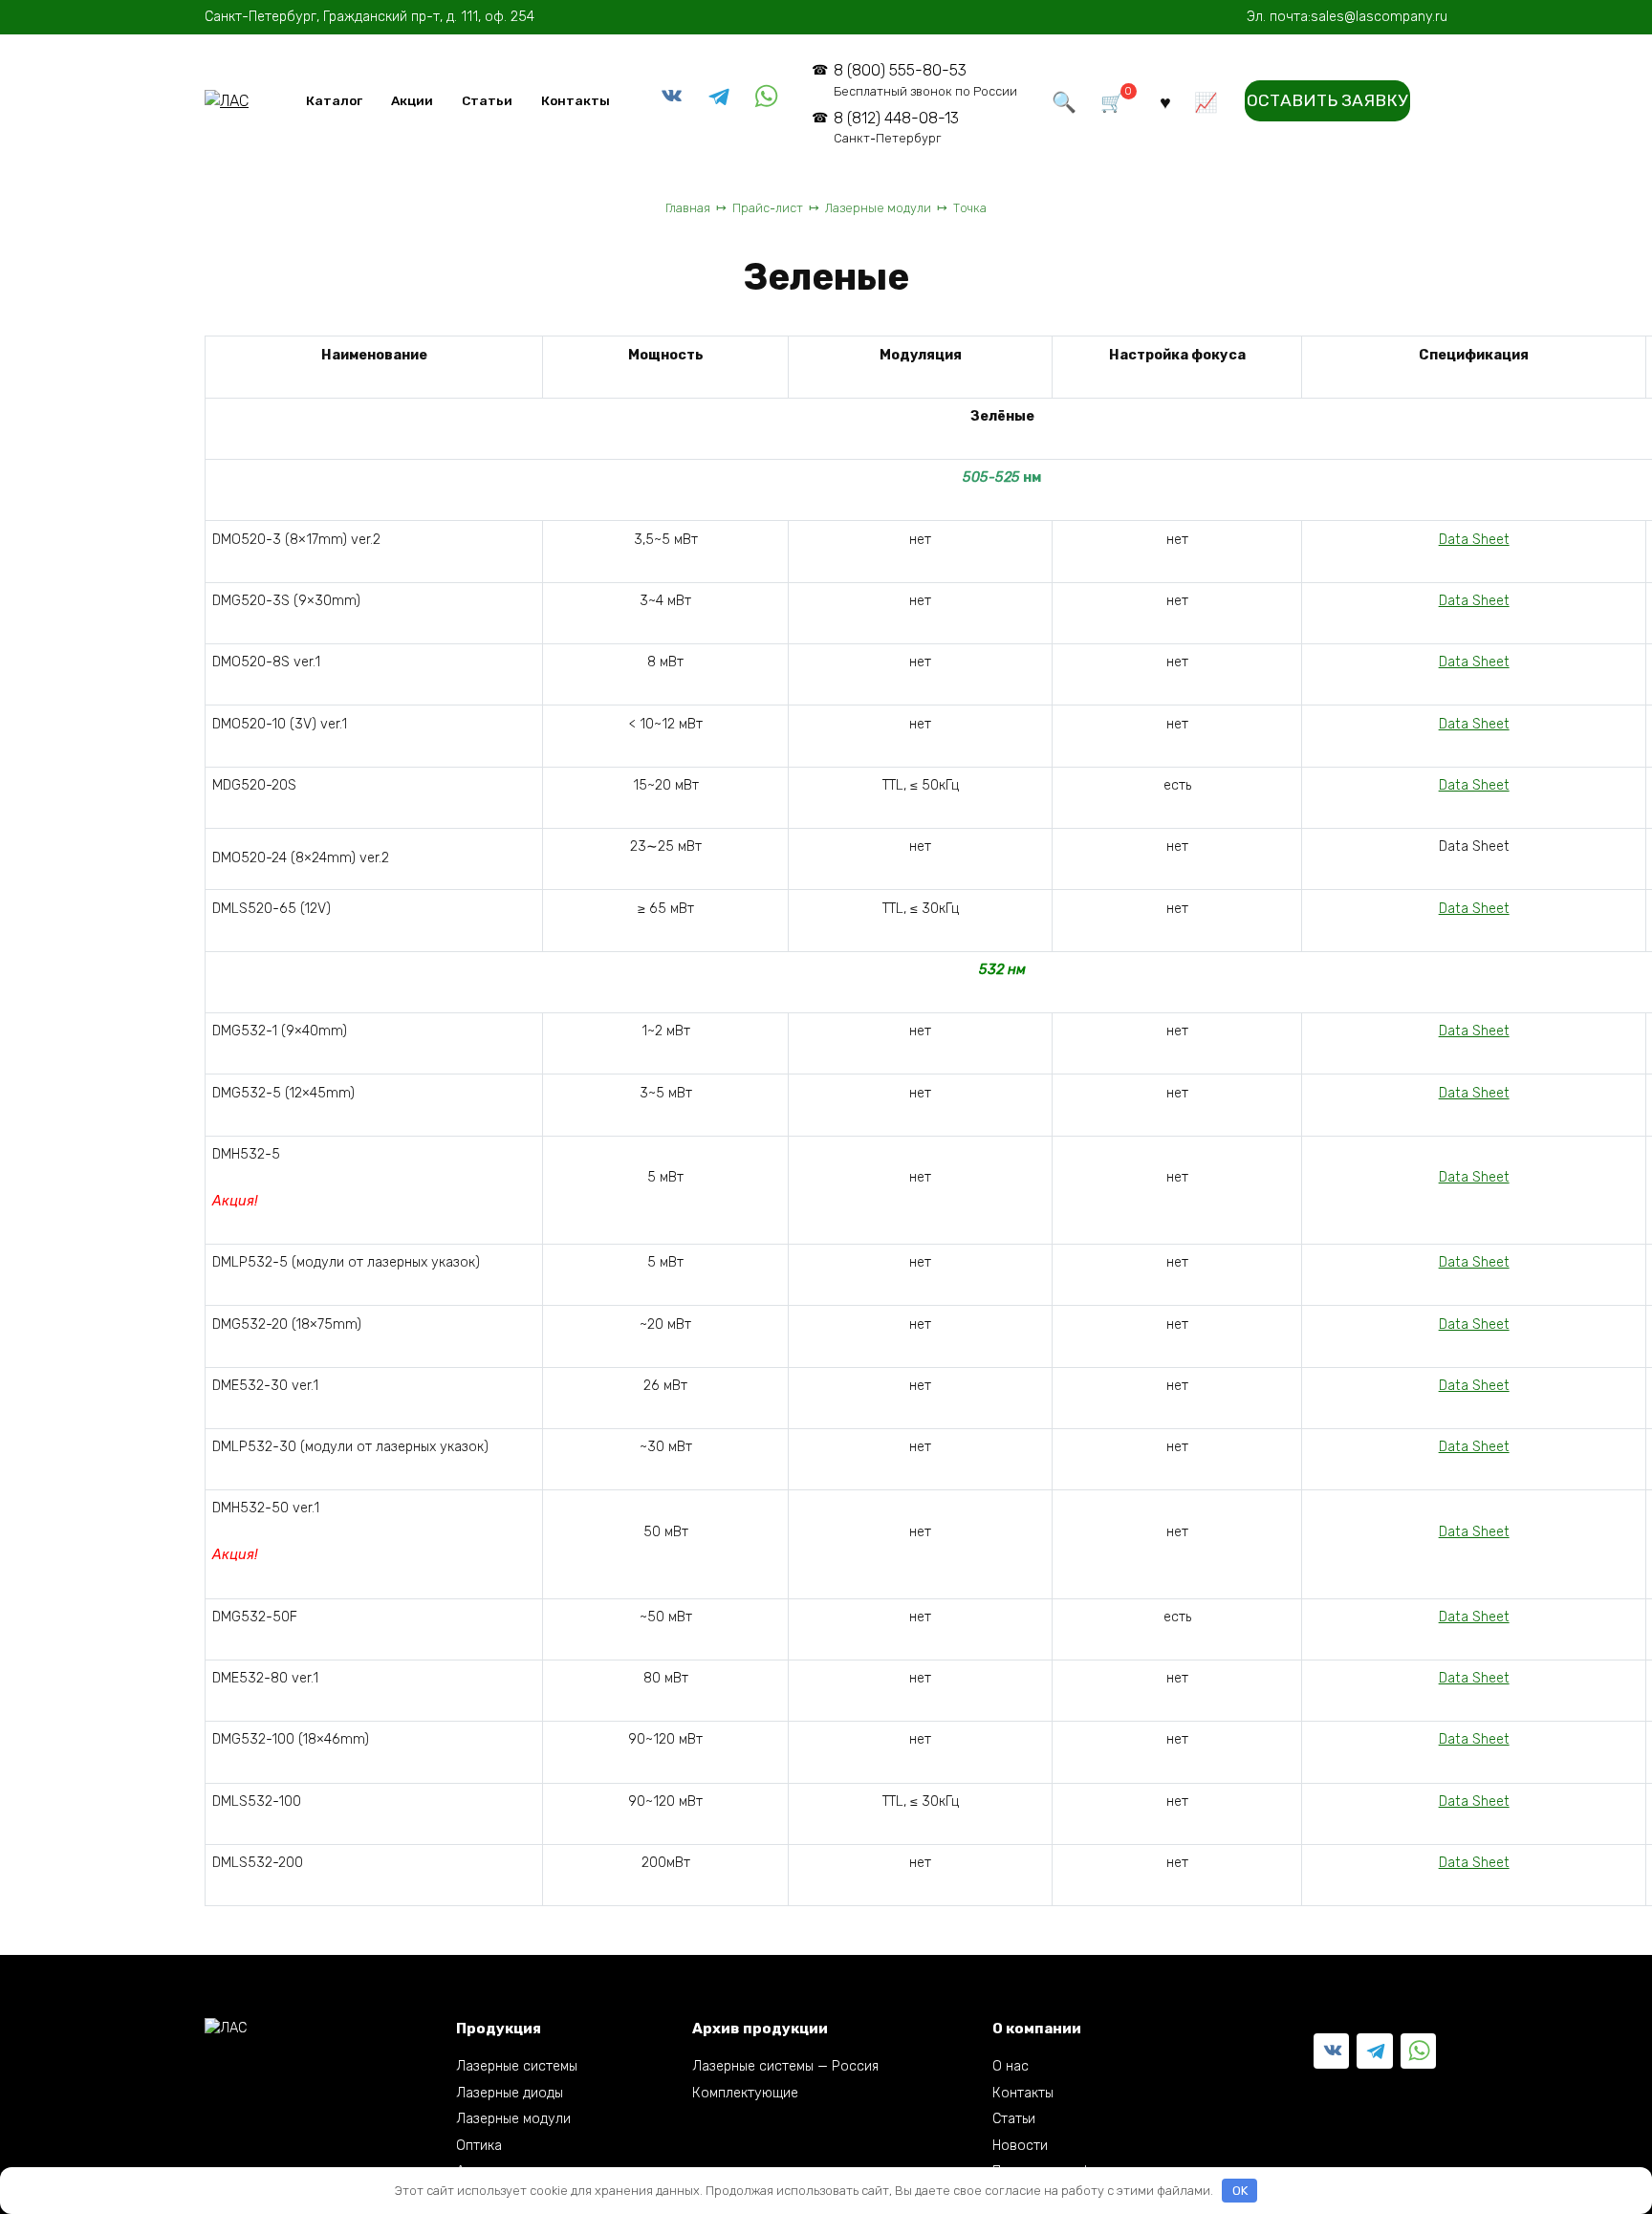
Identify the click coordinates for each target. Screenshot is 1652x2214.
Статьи (487, 100)
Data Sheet (1474, 540)
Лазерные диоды (510, 2093)
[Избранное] (1165, 101)
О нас (1011, 2066)
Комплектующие (745, 2093)
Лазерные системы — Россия (785, 2066)
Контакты (576, 100)
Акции (412, 100)
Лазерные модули (513, 2119)
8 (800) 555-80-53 (925, 80)
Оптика (479, 2146)
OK (1240, 2191)
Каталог (334, 100)
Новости (1020, 2146)
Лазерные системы (517, 2066)
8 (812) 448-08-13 (896, 128)
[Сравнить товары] (1206, 101)
